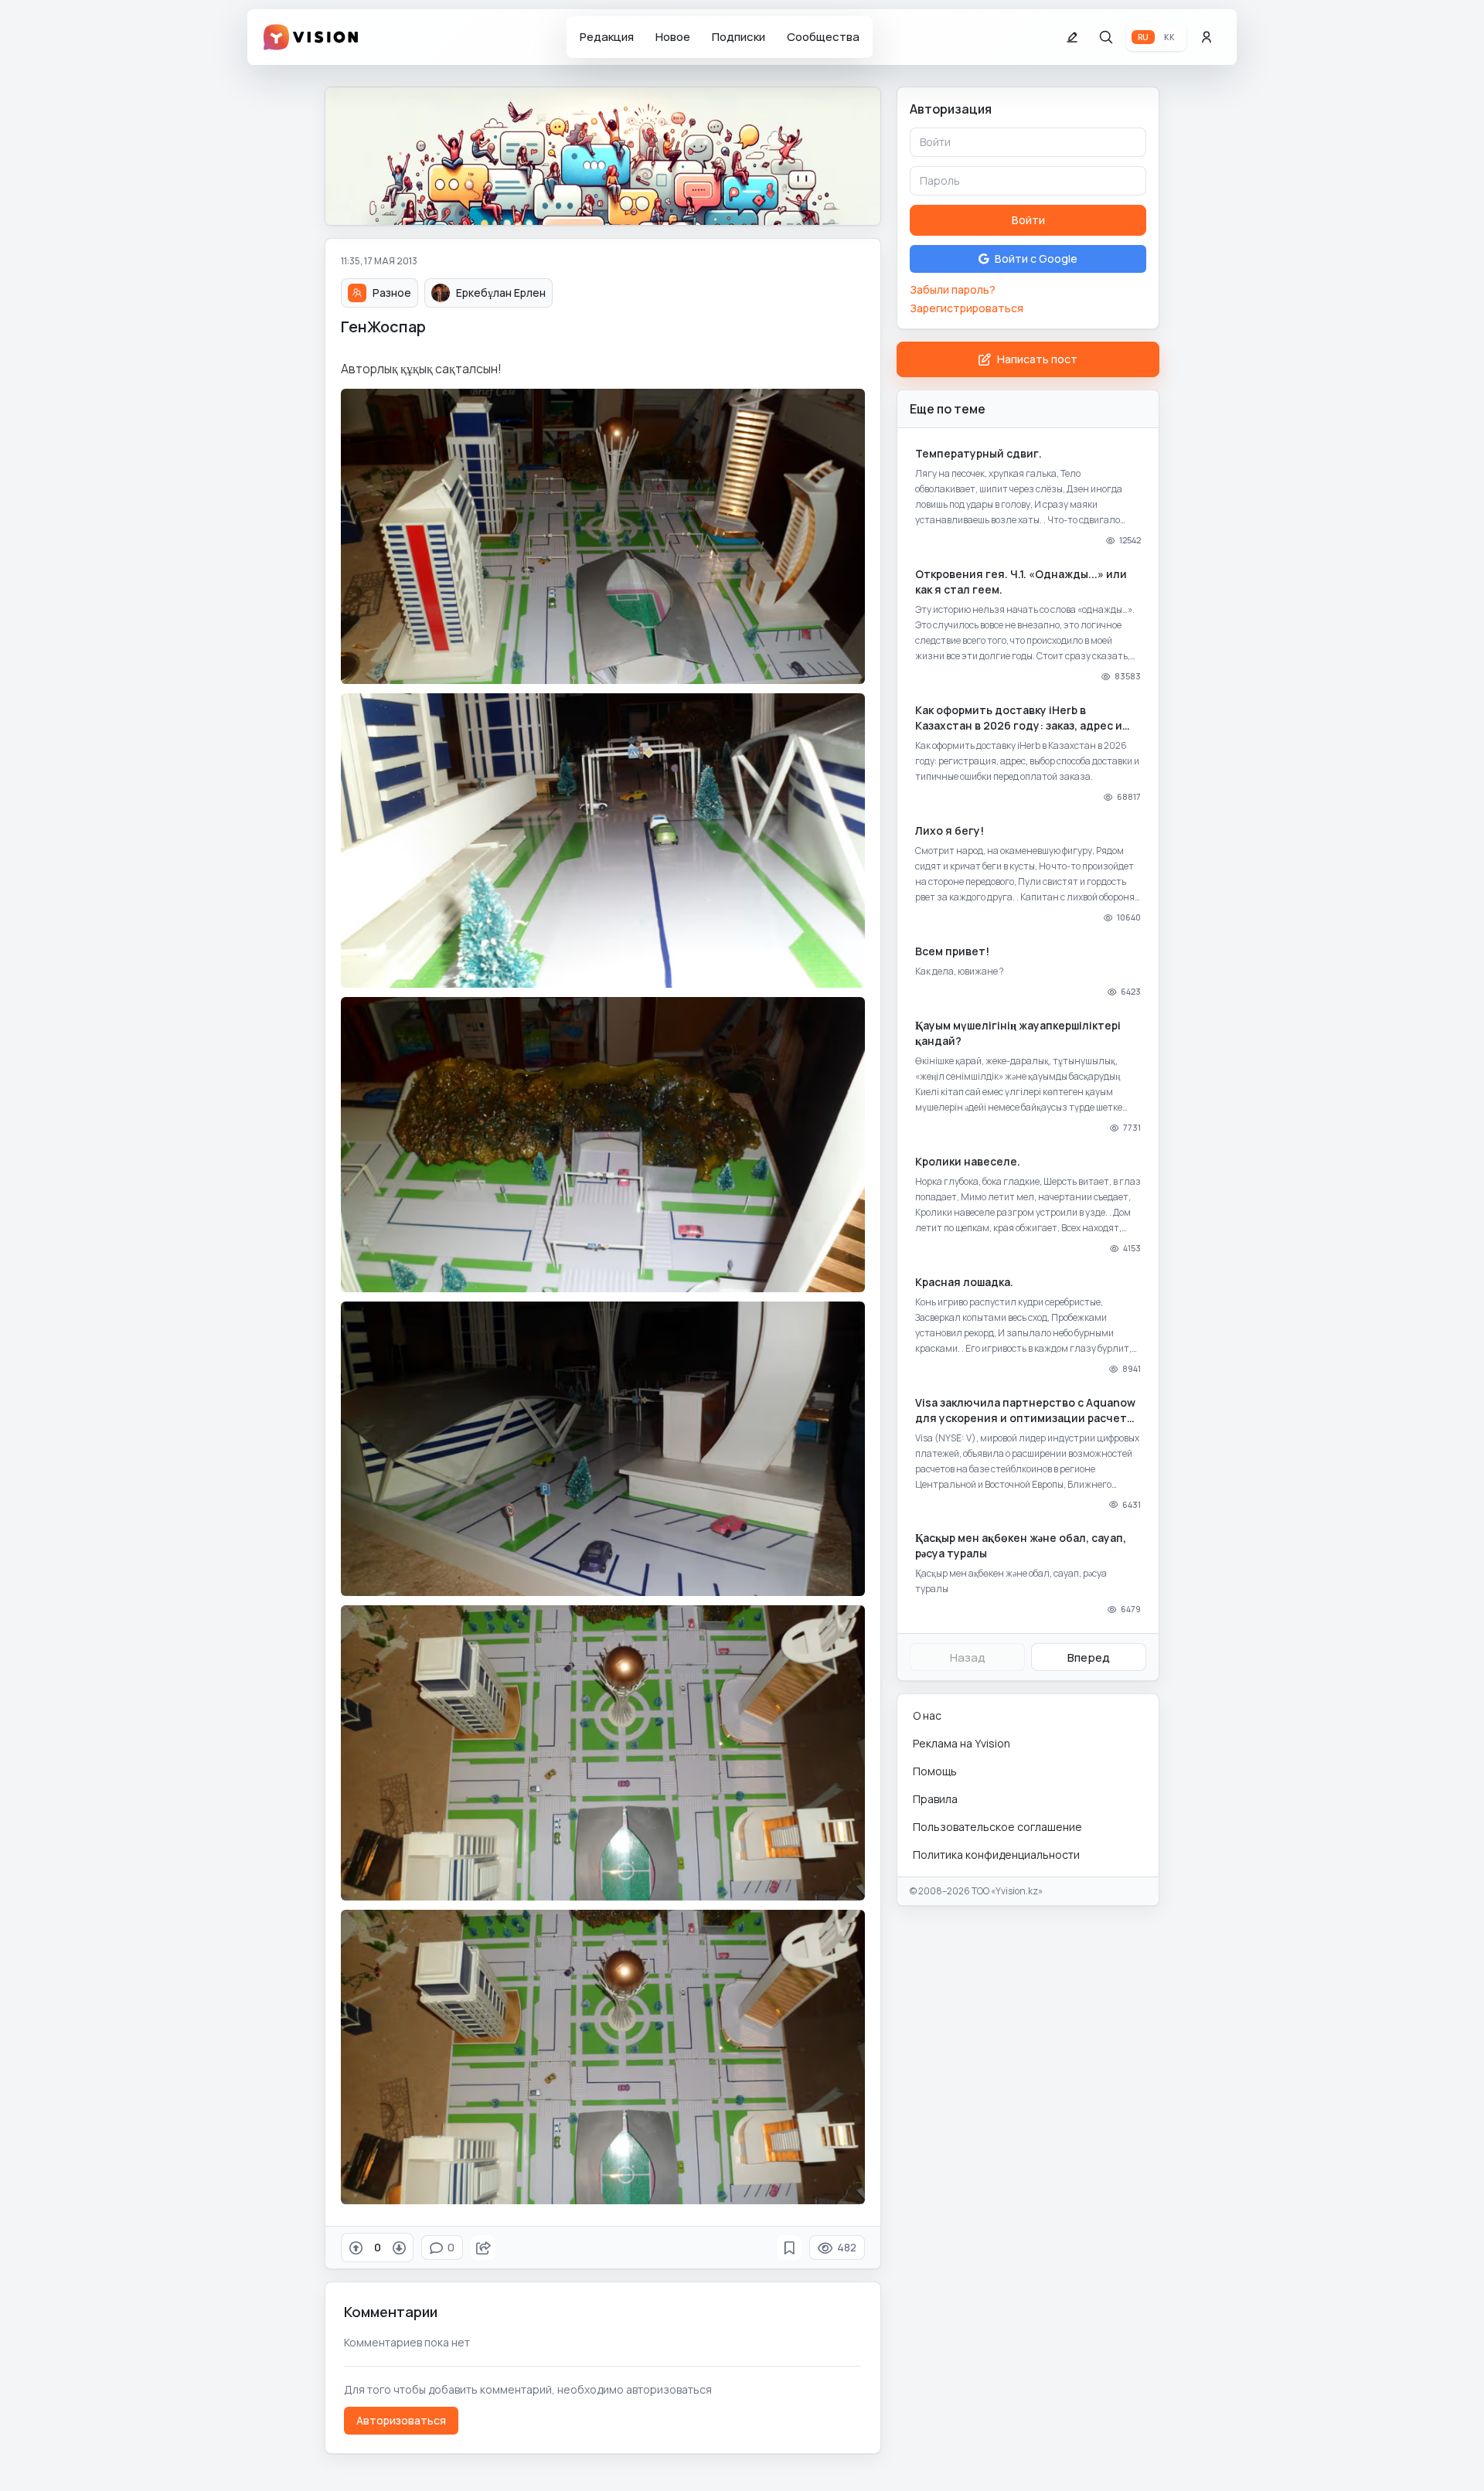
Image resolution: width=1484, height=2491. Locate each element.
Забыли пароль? (953, 289)
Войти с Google (1036, 259)
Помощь (935, 1771)
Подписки (739, 37)
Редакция (607, 37)
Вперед (1089, 1657)
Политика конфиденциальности (996, 1855)
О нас (927, 1715)
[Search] (1106, 37)
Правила (935, 1799)
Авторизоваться (401, 2420)
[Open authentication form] (1207, 37)
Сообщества (823, 37)
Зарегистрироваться (967, 308)
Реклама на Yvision (962, 1743)
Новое (673, 37)
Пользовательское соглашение (997, 1827)
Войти (1028, 220)
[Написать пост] (1072, 37)
